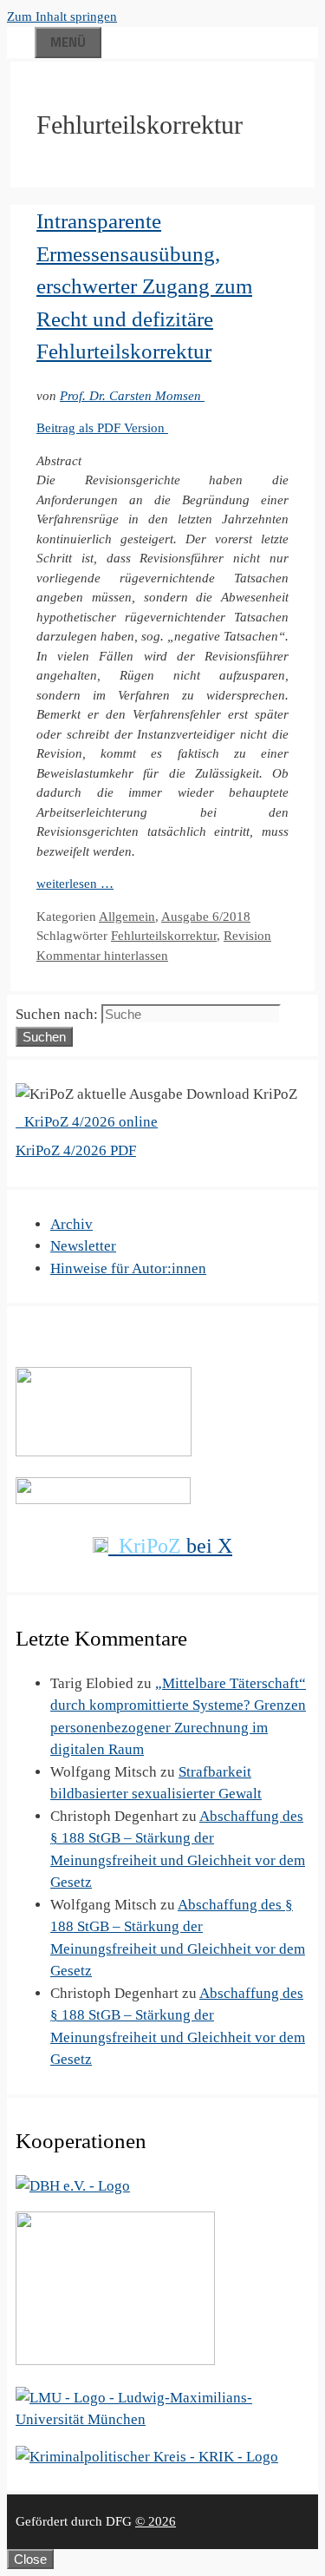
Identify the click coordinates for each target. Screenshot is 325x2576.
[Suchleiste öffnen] (21, 39)
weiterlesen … (75, 884)
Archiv (71, 1224)
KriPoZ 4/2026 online (89, 1122)
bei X (175, 1546)
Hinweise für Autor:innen (128, 1268)
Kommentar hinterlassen (102, 956)
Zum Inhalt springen (62, 16)
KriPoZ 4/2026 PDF (76, 1150)
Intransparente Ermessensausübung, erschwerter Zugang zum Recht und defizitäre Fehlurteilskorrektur (144, 286)
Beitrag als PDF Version (102, 428)
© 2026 (156, 2521)
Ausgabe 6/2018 (206, 917)
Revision (247, 936)
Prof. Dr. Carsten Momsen (132, 396)
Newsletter (83, 1246)
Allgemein (127, 917)
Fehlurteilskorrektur (164, 936)
